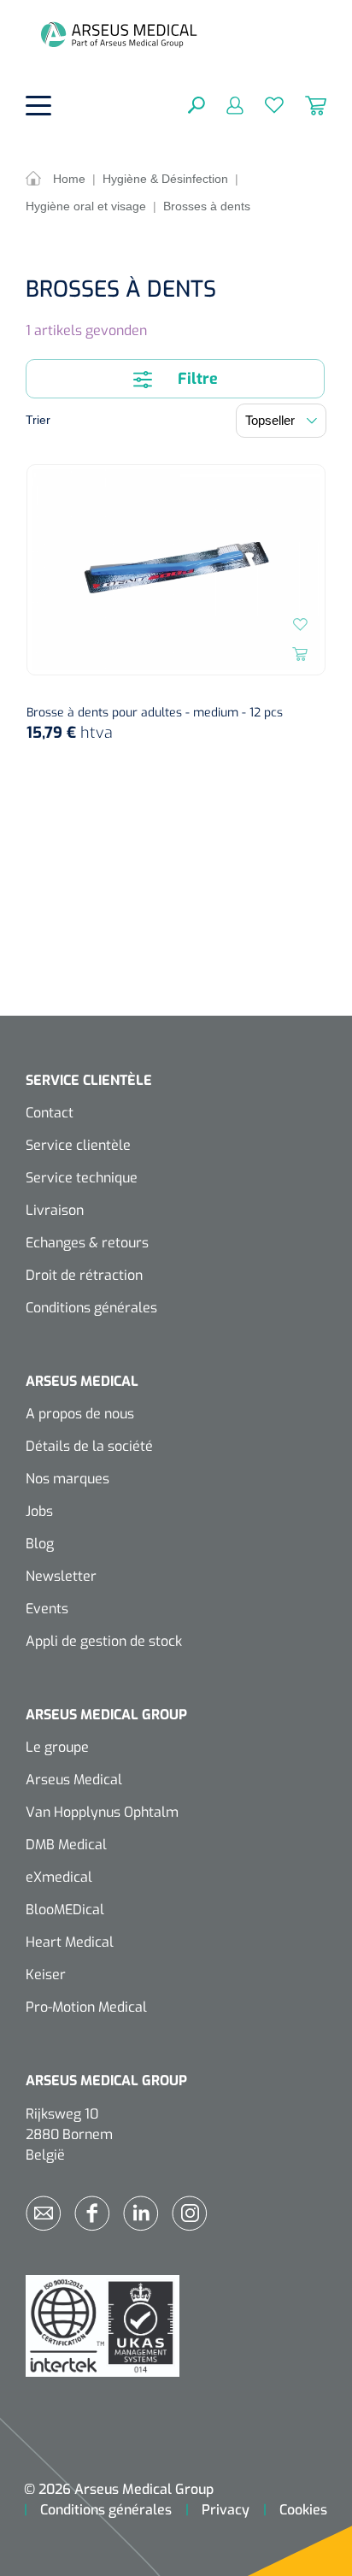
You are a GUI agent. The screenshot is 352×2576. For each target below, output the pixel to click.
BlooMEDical (65, 1910)
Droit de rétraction (84, 1275)
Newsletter (61, 1576)
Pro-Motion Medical (86, 2007)
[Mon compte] (224, 104)
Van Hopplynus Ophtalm (102, 1812)
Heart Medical (70, 1942)
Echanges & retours (87, 1243)
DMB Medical (66, 1845)
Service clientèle (78, 1145)
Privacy (226, 2510)
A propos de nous (80, 1414)
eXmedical (59, 1877)
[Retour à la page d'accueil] (119, 34)
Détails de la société (89, 1446)
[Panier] (305, 104)
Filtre (196, 379)
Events (47, 1609)
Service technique (82, 1178)
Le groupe (57, 1747)
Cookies (303, 2510)
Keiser (46, 1975)
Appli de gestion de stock (104, 1641)
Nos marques (67, 1479)
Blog (40, 1544)
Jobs (39, 1511)
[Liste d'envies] (264, 104)
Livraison (55, 1210)
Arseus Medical (74, 1780)
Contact (50, 1113)
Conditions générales (91, 1308)
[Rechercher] (197, 104)
